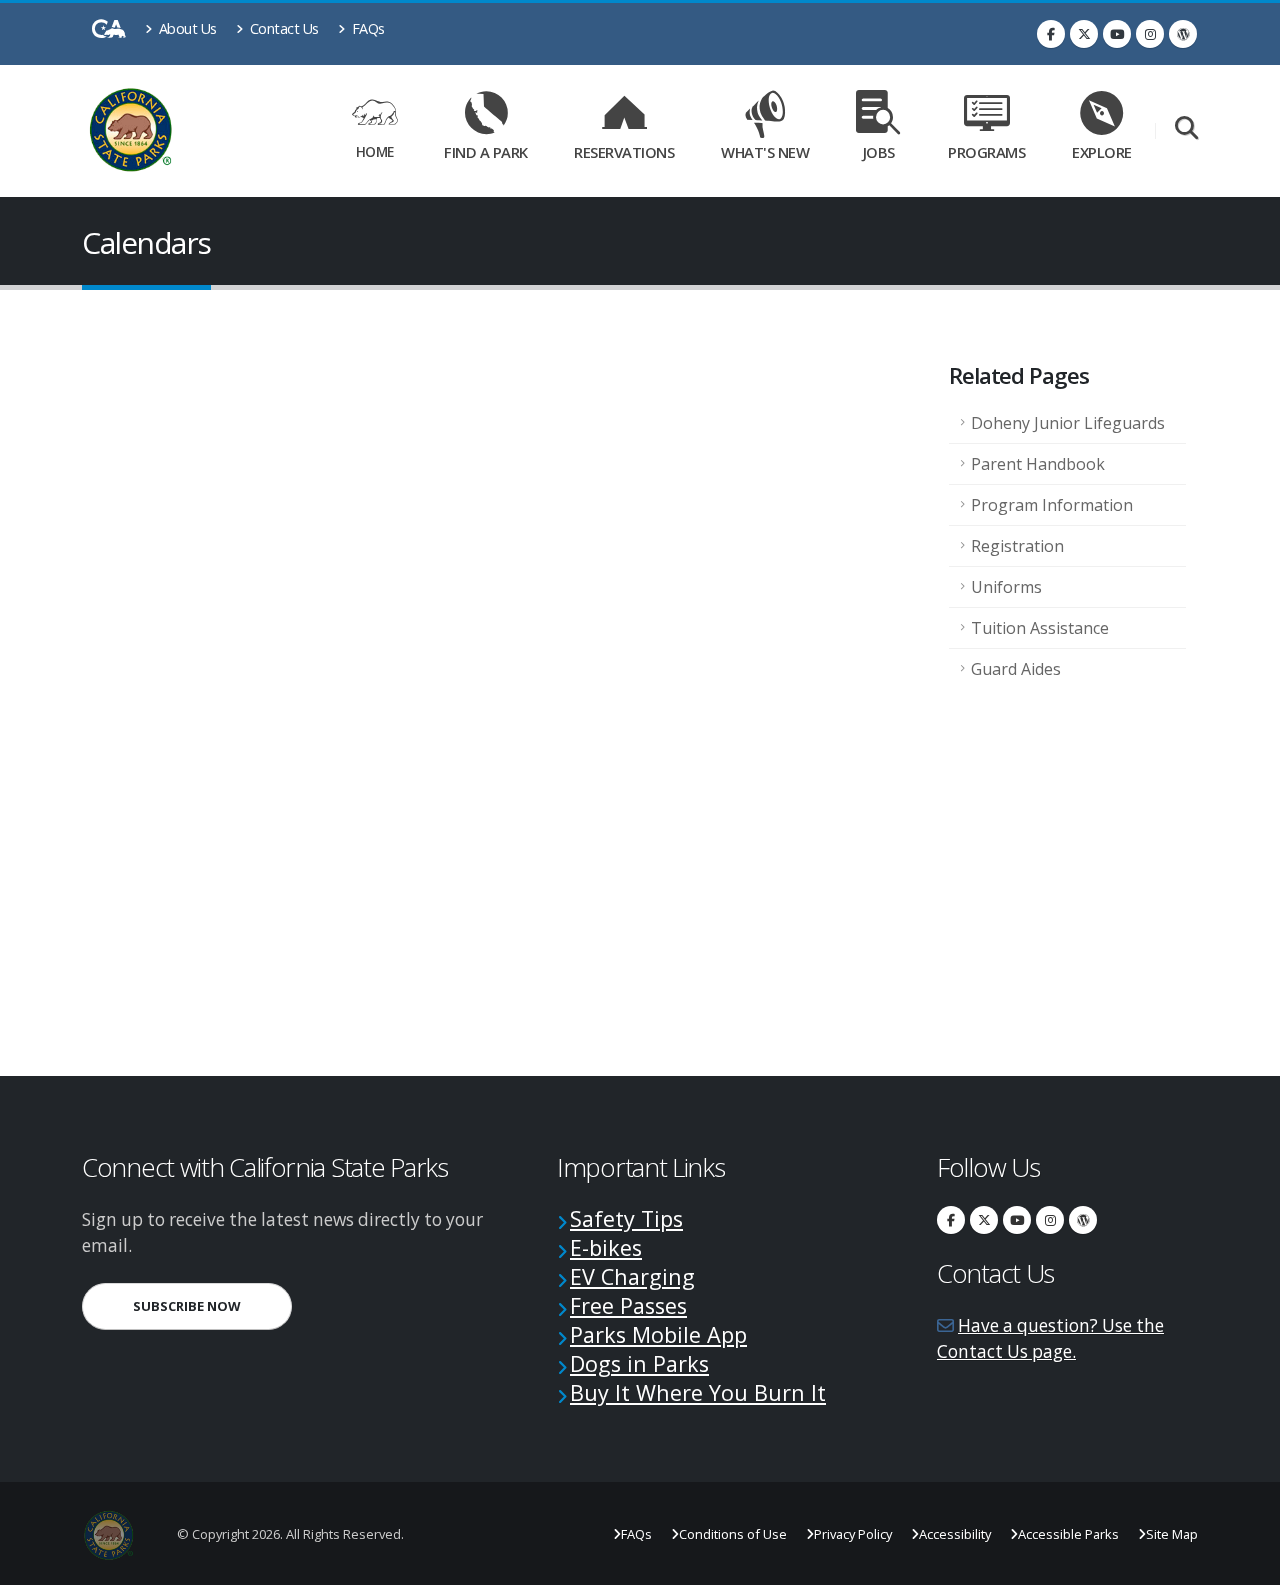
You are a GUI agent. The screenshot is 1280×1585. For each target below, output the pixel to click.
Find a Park (486, 152)
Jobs (879, 152)
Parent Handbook (1038, 464)
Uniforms (1006, 587)
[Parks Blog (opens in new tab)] (1183, 34)
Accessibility (955, 1534)
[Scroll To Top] (1245, 1562)
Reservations (631, 148)
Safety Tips (626, 1218)
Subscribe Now (212, 1305)
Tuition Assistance (1040, 628)
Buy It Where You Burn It (698, 1392)
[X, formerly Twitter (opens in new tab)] (1084, 34)
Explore (1102, 152)
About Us (186, 28)
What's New (765, 152)
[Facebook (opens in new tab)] (1051, 34)
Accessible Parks (1068, 1534)
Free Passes (628, 1305)
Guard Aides (1016, 669)
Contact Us (282, 28)
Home (375, 151)
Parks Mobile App (658, 1334)
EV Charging (632, 1276)
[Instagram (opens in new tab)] (1150, 34)
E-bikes (606, 1247)
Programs (986, 152)
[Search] (1186, 129)
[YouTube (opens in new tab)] (1117, 34)
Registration (1017, 546)
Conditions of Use (733, 1534)
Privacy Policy (853, 1534)
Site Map (1172, 1534)
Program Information (1052, 505)
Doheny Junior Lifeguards (1068, 423)
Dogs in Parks (639, 1363)
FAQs (366, 28)
